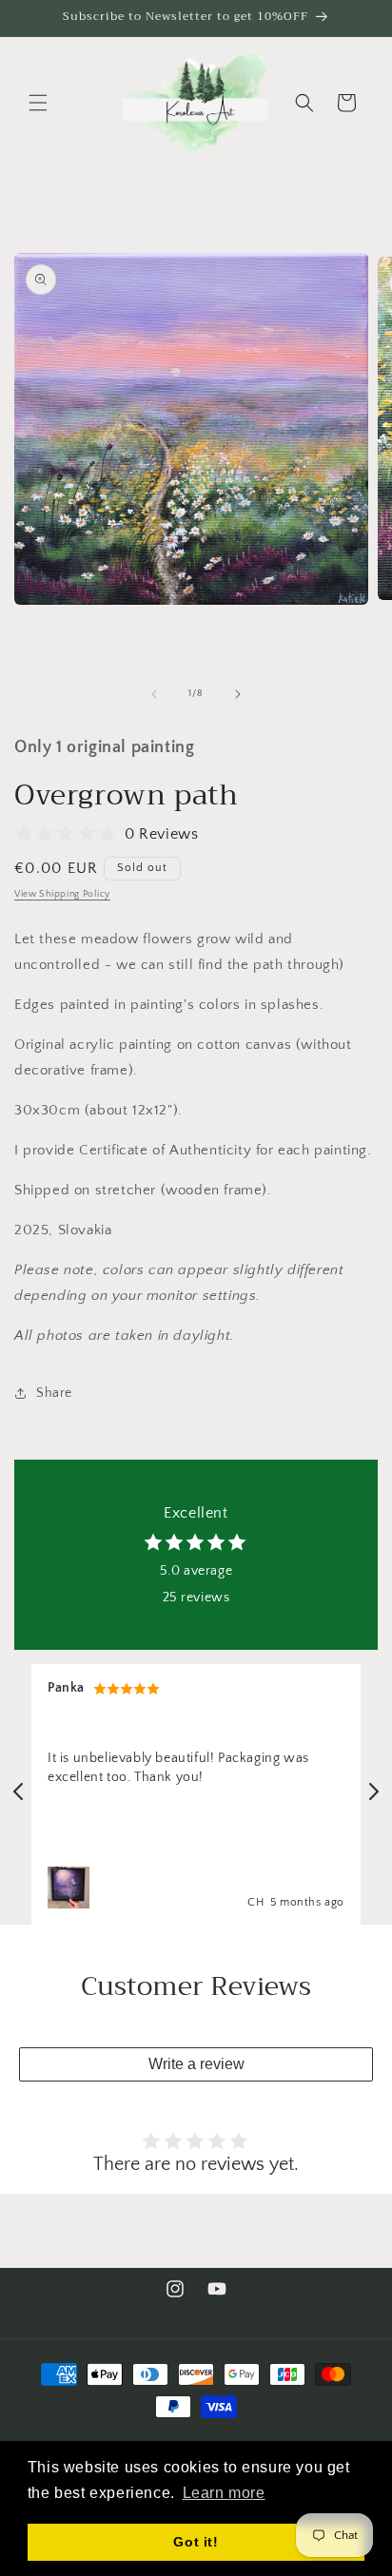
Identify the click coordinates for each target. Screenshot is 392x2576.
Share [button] (54, 1393)
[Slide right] (238, 694)
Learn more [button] (224, 2493)
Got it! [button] (196, 2542)
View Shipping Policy (62, 894)
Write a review (196, 2064)
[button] (38, 103)
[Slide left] (154, 694)
